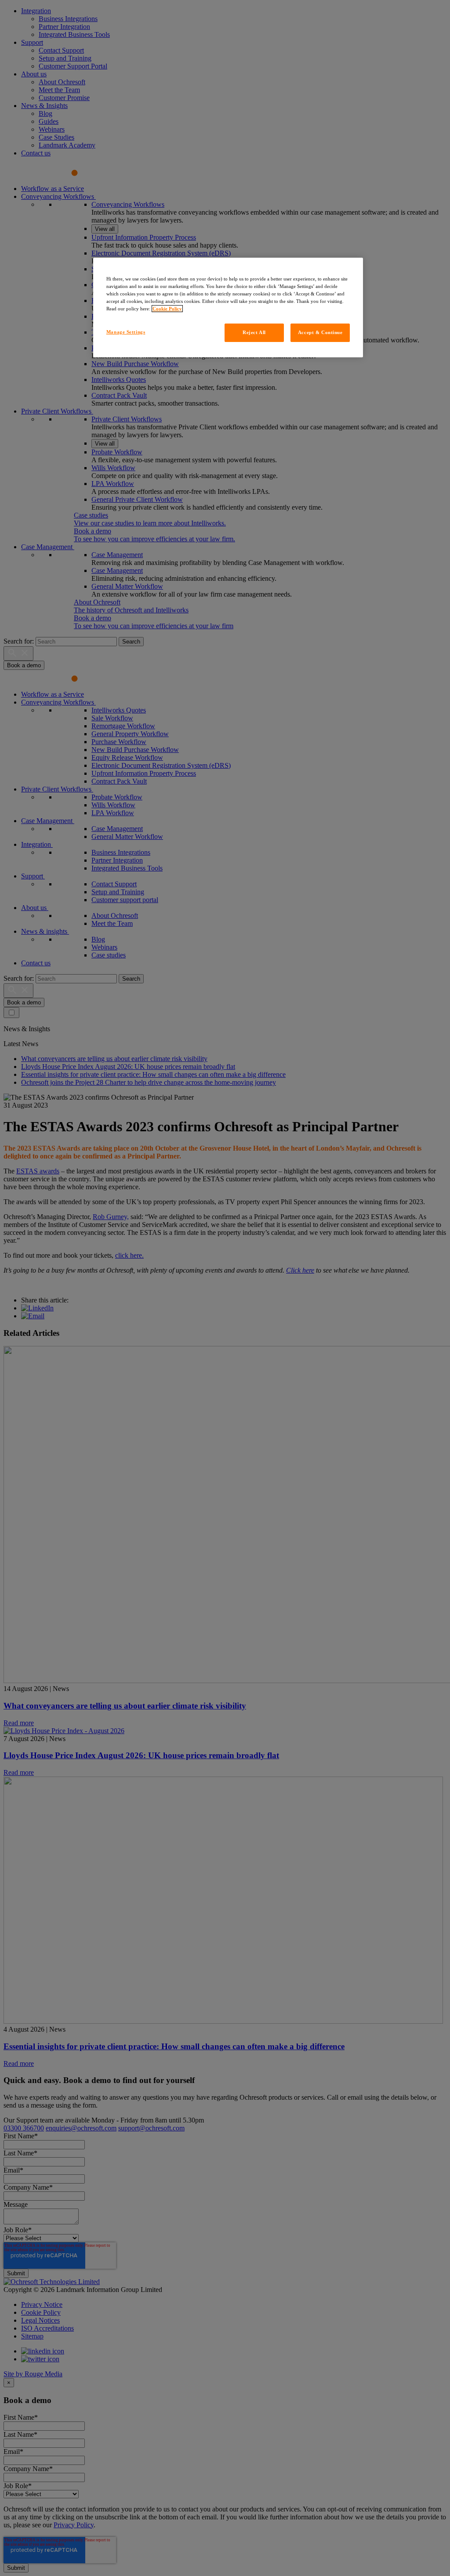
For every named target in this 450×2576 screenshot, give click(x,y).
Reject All (254, 332)
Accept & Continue (320, 332)
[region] (228, 308)
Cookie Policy (167, 309)
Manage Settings (126, 332)
